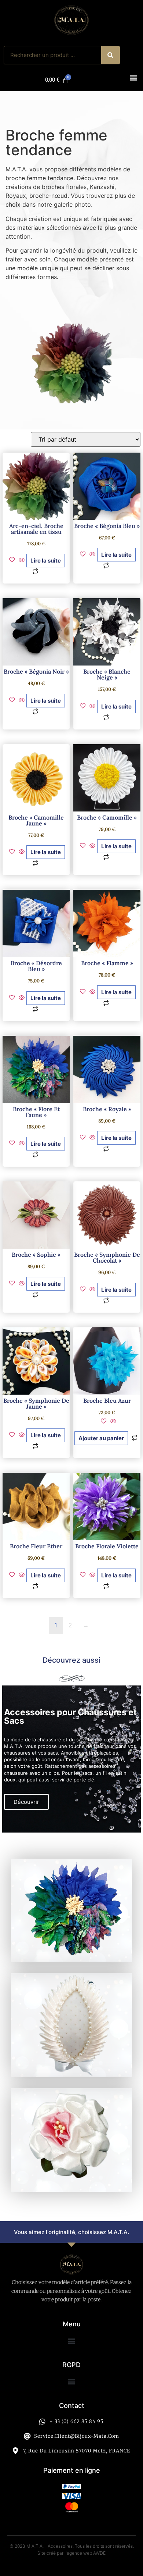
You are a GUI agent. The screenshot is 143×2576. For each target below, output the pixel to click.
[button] (133, 78)
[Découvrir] (71, 1910)
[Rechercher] (110, 55)
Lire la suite (46, 561)
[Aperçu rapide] (22, 560)
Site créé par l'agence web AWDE (71, 2553)
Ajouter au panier (101, 1438)
